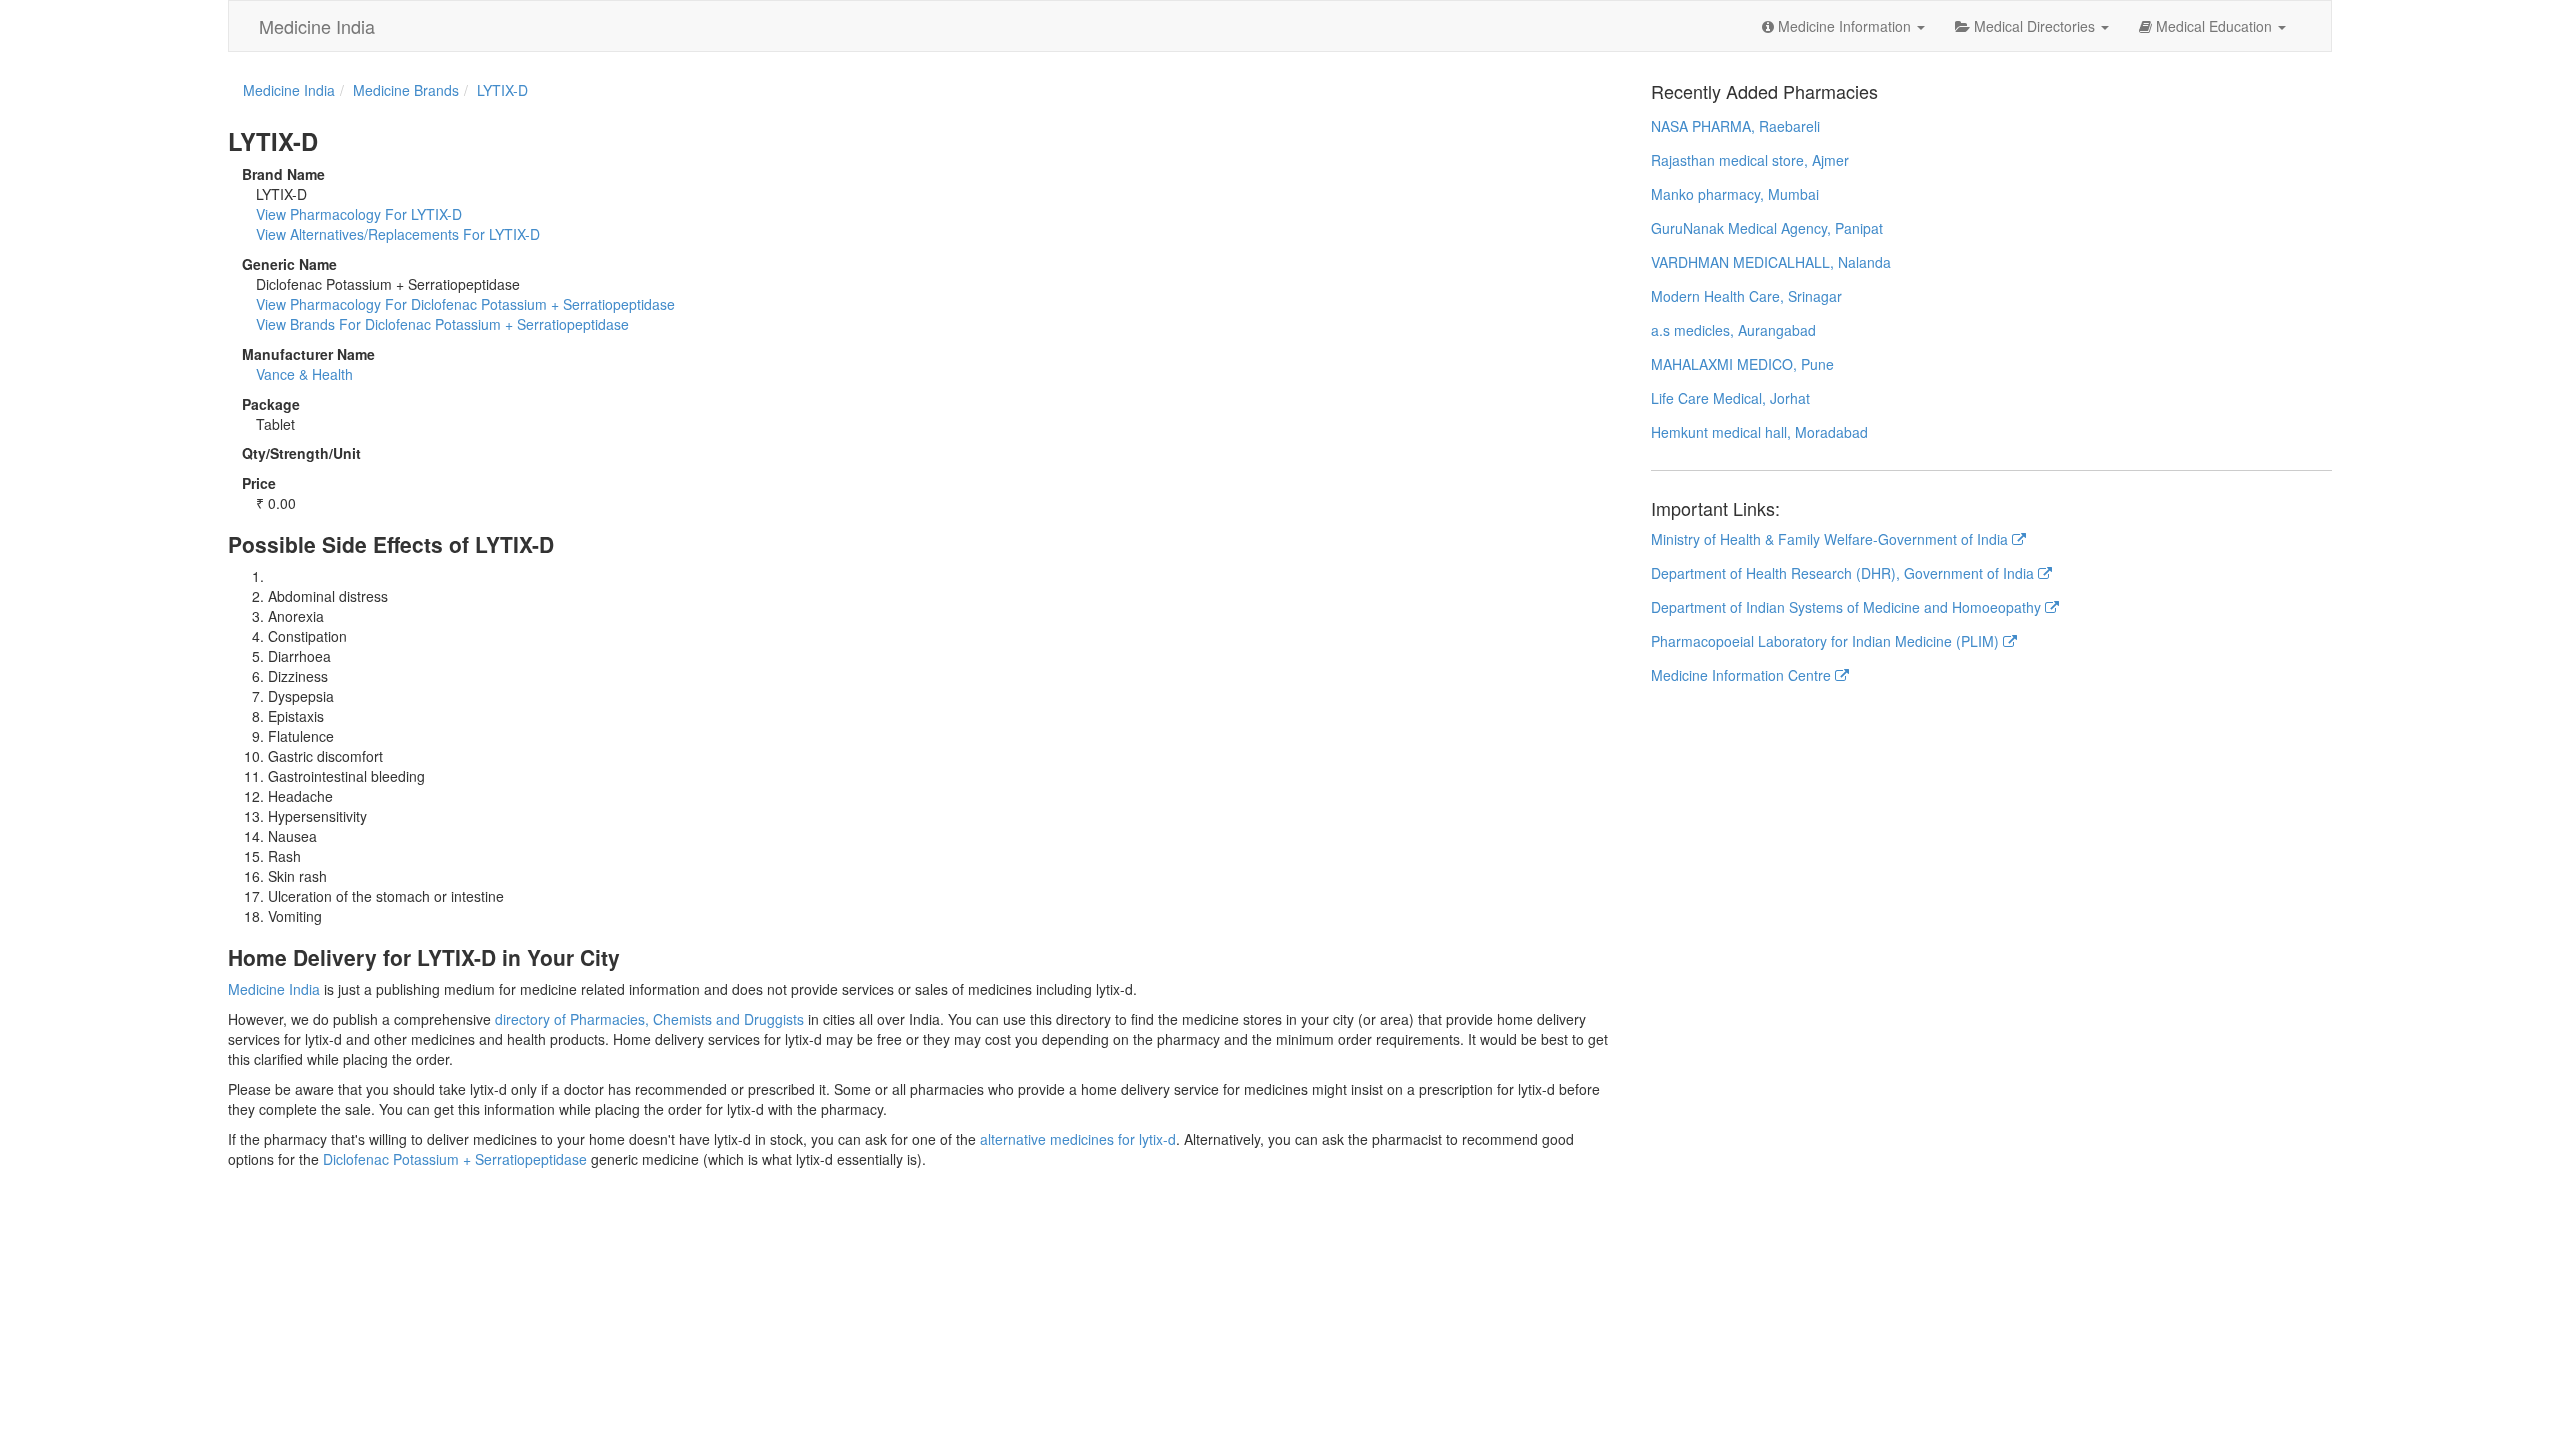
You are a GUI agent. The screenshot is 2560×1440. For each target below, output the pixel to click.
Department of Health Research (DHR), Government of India (1844, 573)
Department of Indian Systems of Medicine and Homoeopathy (1848, 607)
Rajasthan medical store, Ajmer (1750, 160)
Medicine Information (1844, 26)
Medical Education (2214, 26)
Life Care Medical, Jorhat (1730, 398)
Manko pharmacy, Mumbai (1735, 194)
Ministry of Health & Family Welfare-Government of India (1831, 539)
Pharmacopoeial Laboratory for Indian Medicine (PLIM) (1827, 641)
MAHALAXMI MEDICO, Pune (1742, 364)
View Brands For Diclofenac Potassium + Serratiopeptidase (442, 324)
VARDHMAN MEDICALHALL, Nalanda (1771, 262)
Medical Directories (2034, 26)
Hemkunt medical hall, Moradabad (1759, 432)
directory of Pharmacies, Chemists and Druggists (649, 1019)
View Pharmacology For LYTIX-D (359, 214)
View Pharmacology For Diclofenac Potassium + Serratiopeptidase (465, 304)
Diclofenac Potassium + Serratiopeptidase (455, 1159)
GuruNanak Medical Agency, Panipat (1767, 228)
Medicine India (317, 26)
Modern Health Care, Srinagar (1746, 296)
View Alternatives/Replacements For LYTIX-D (398, 234)
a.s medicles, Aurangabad (1733, 330)
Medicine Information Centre (1743, 675)
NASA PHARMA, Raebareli (1735, 126)
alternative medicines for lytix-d (1078, 1139)
